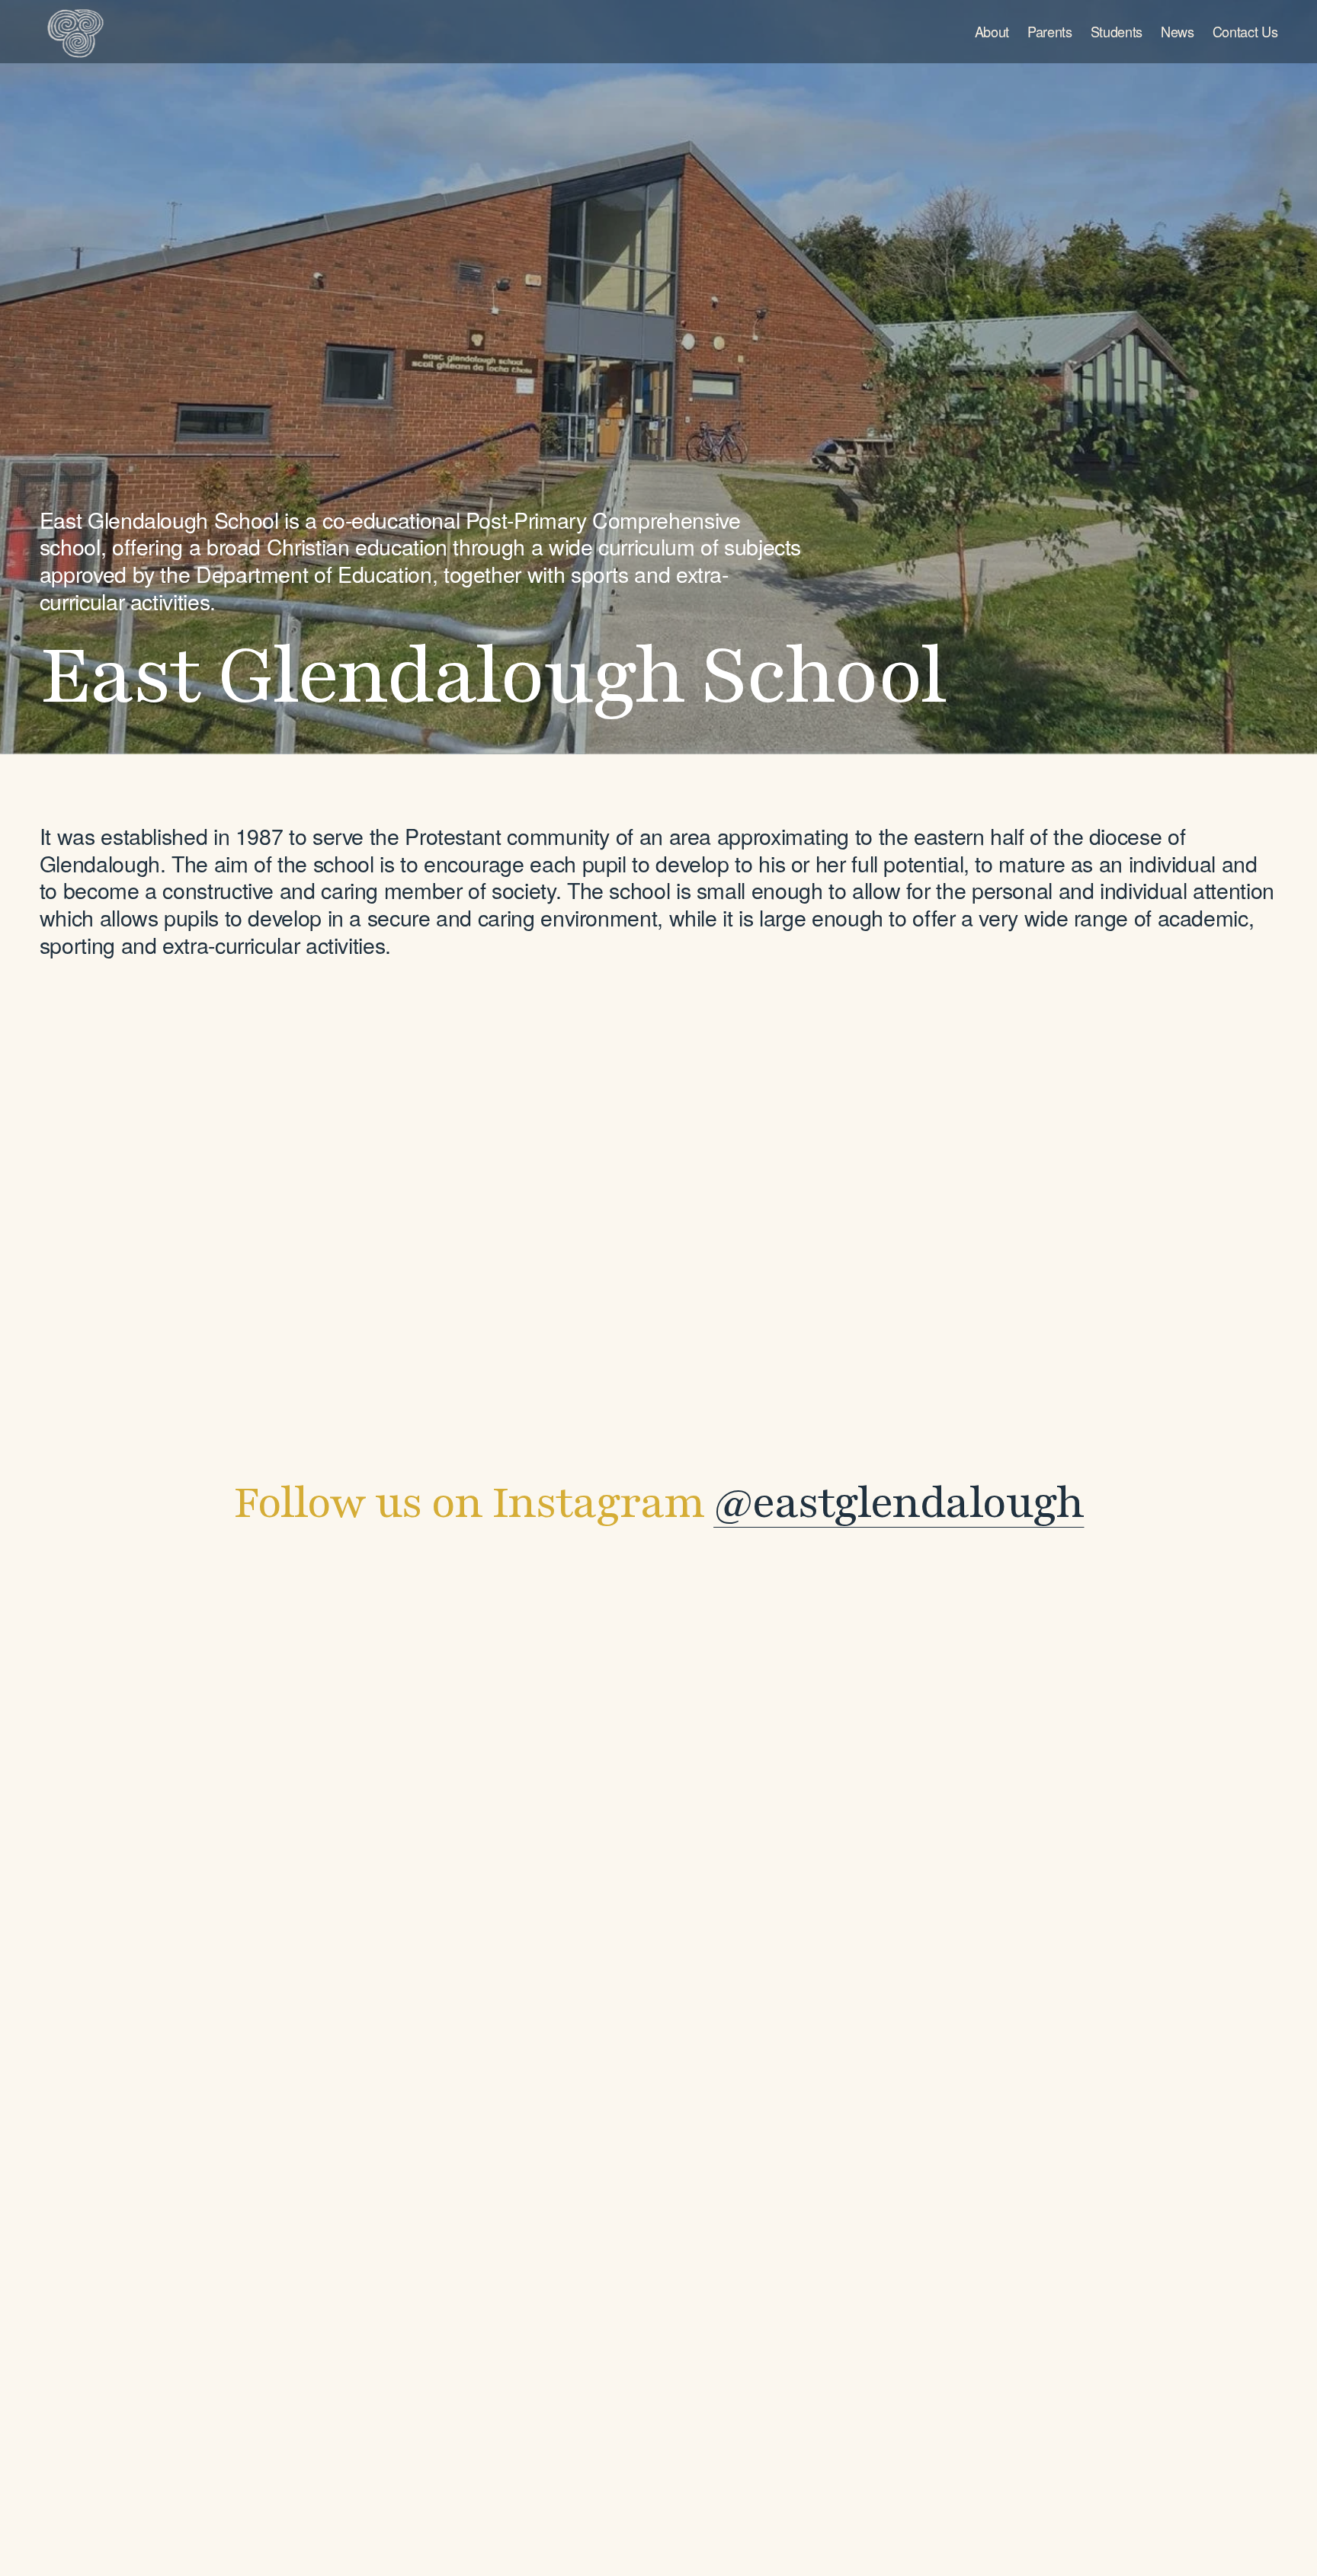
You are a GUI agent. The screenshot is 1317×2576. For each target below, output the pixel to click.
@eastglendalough (899, 1503)
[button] (311, 1685)
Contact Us (1245, 31)
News (1178, 31)
